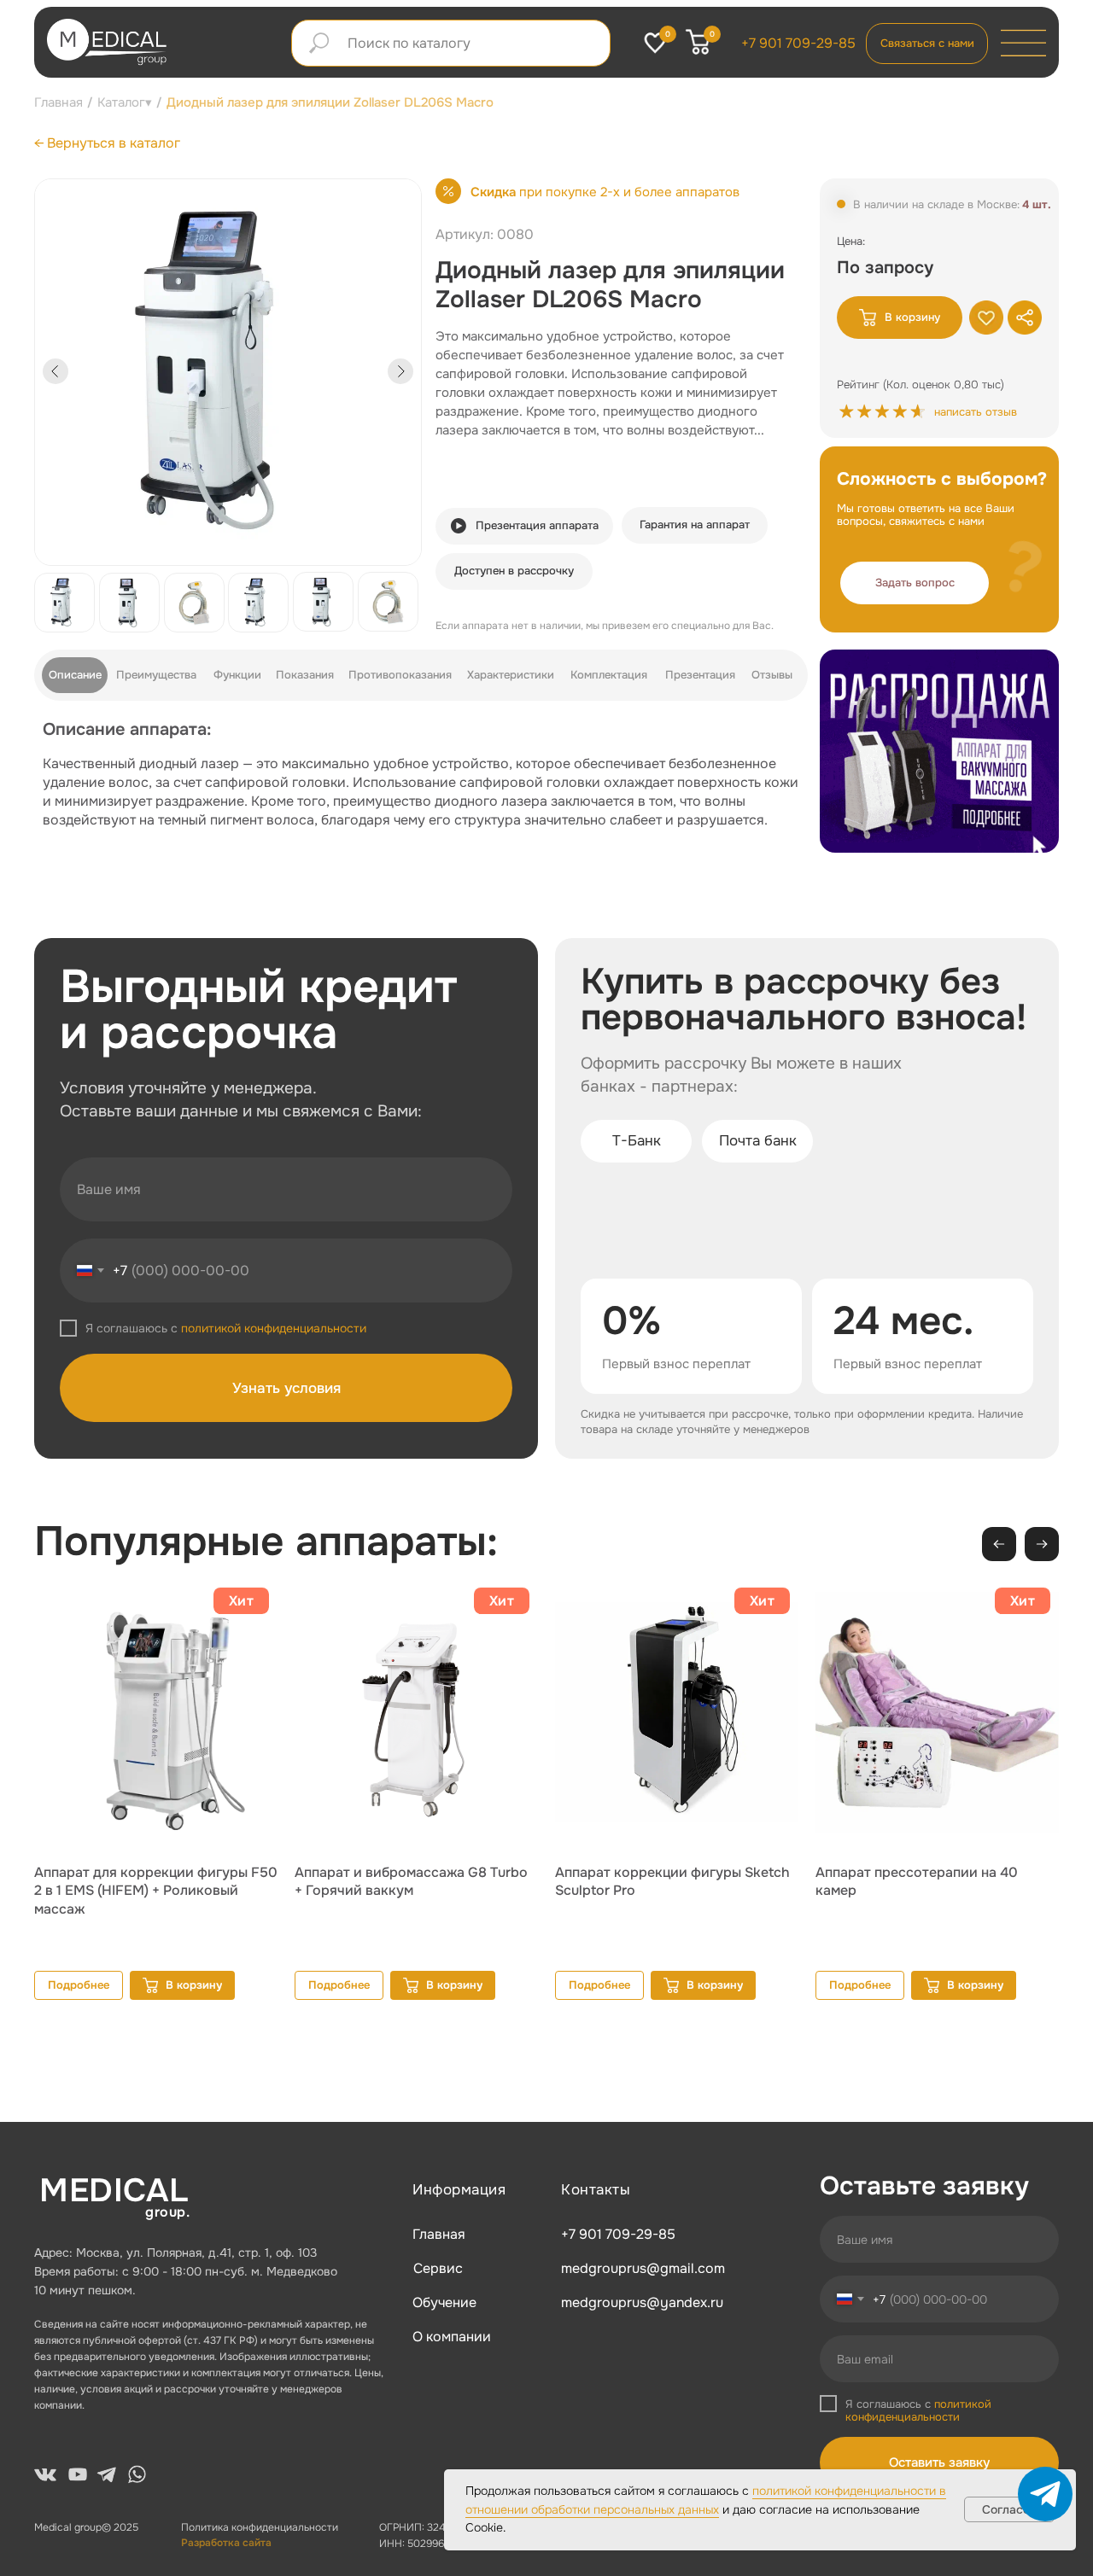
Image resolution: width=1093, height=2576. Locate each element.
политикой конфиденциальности (274, 1328)
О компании (452, 2337)
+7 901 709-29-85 (798, 43)
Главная (58, 102)
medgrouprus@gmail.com (643, 2268)
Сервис (438, 2268)
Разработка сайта (226, 2543)
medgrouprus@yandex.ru (642, 2302)
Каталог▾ (125, 102)
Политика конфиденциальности (260, 2527)
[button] (915, 583)
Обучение (444, 2302)
